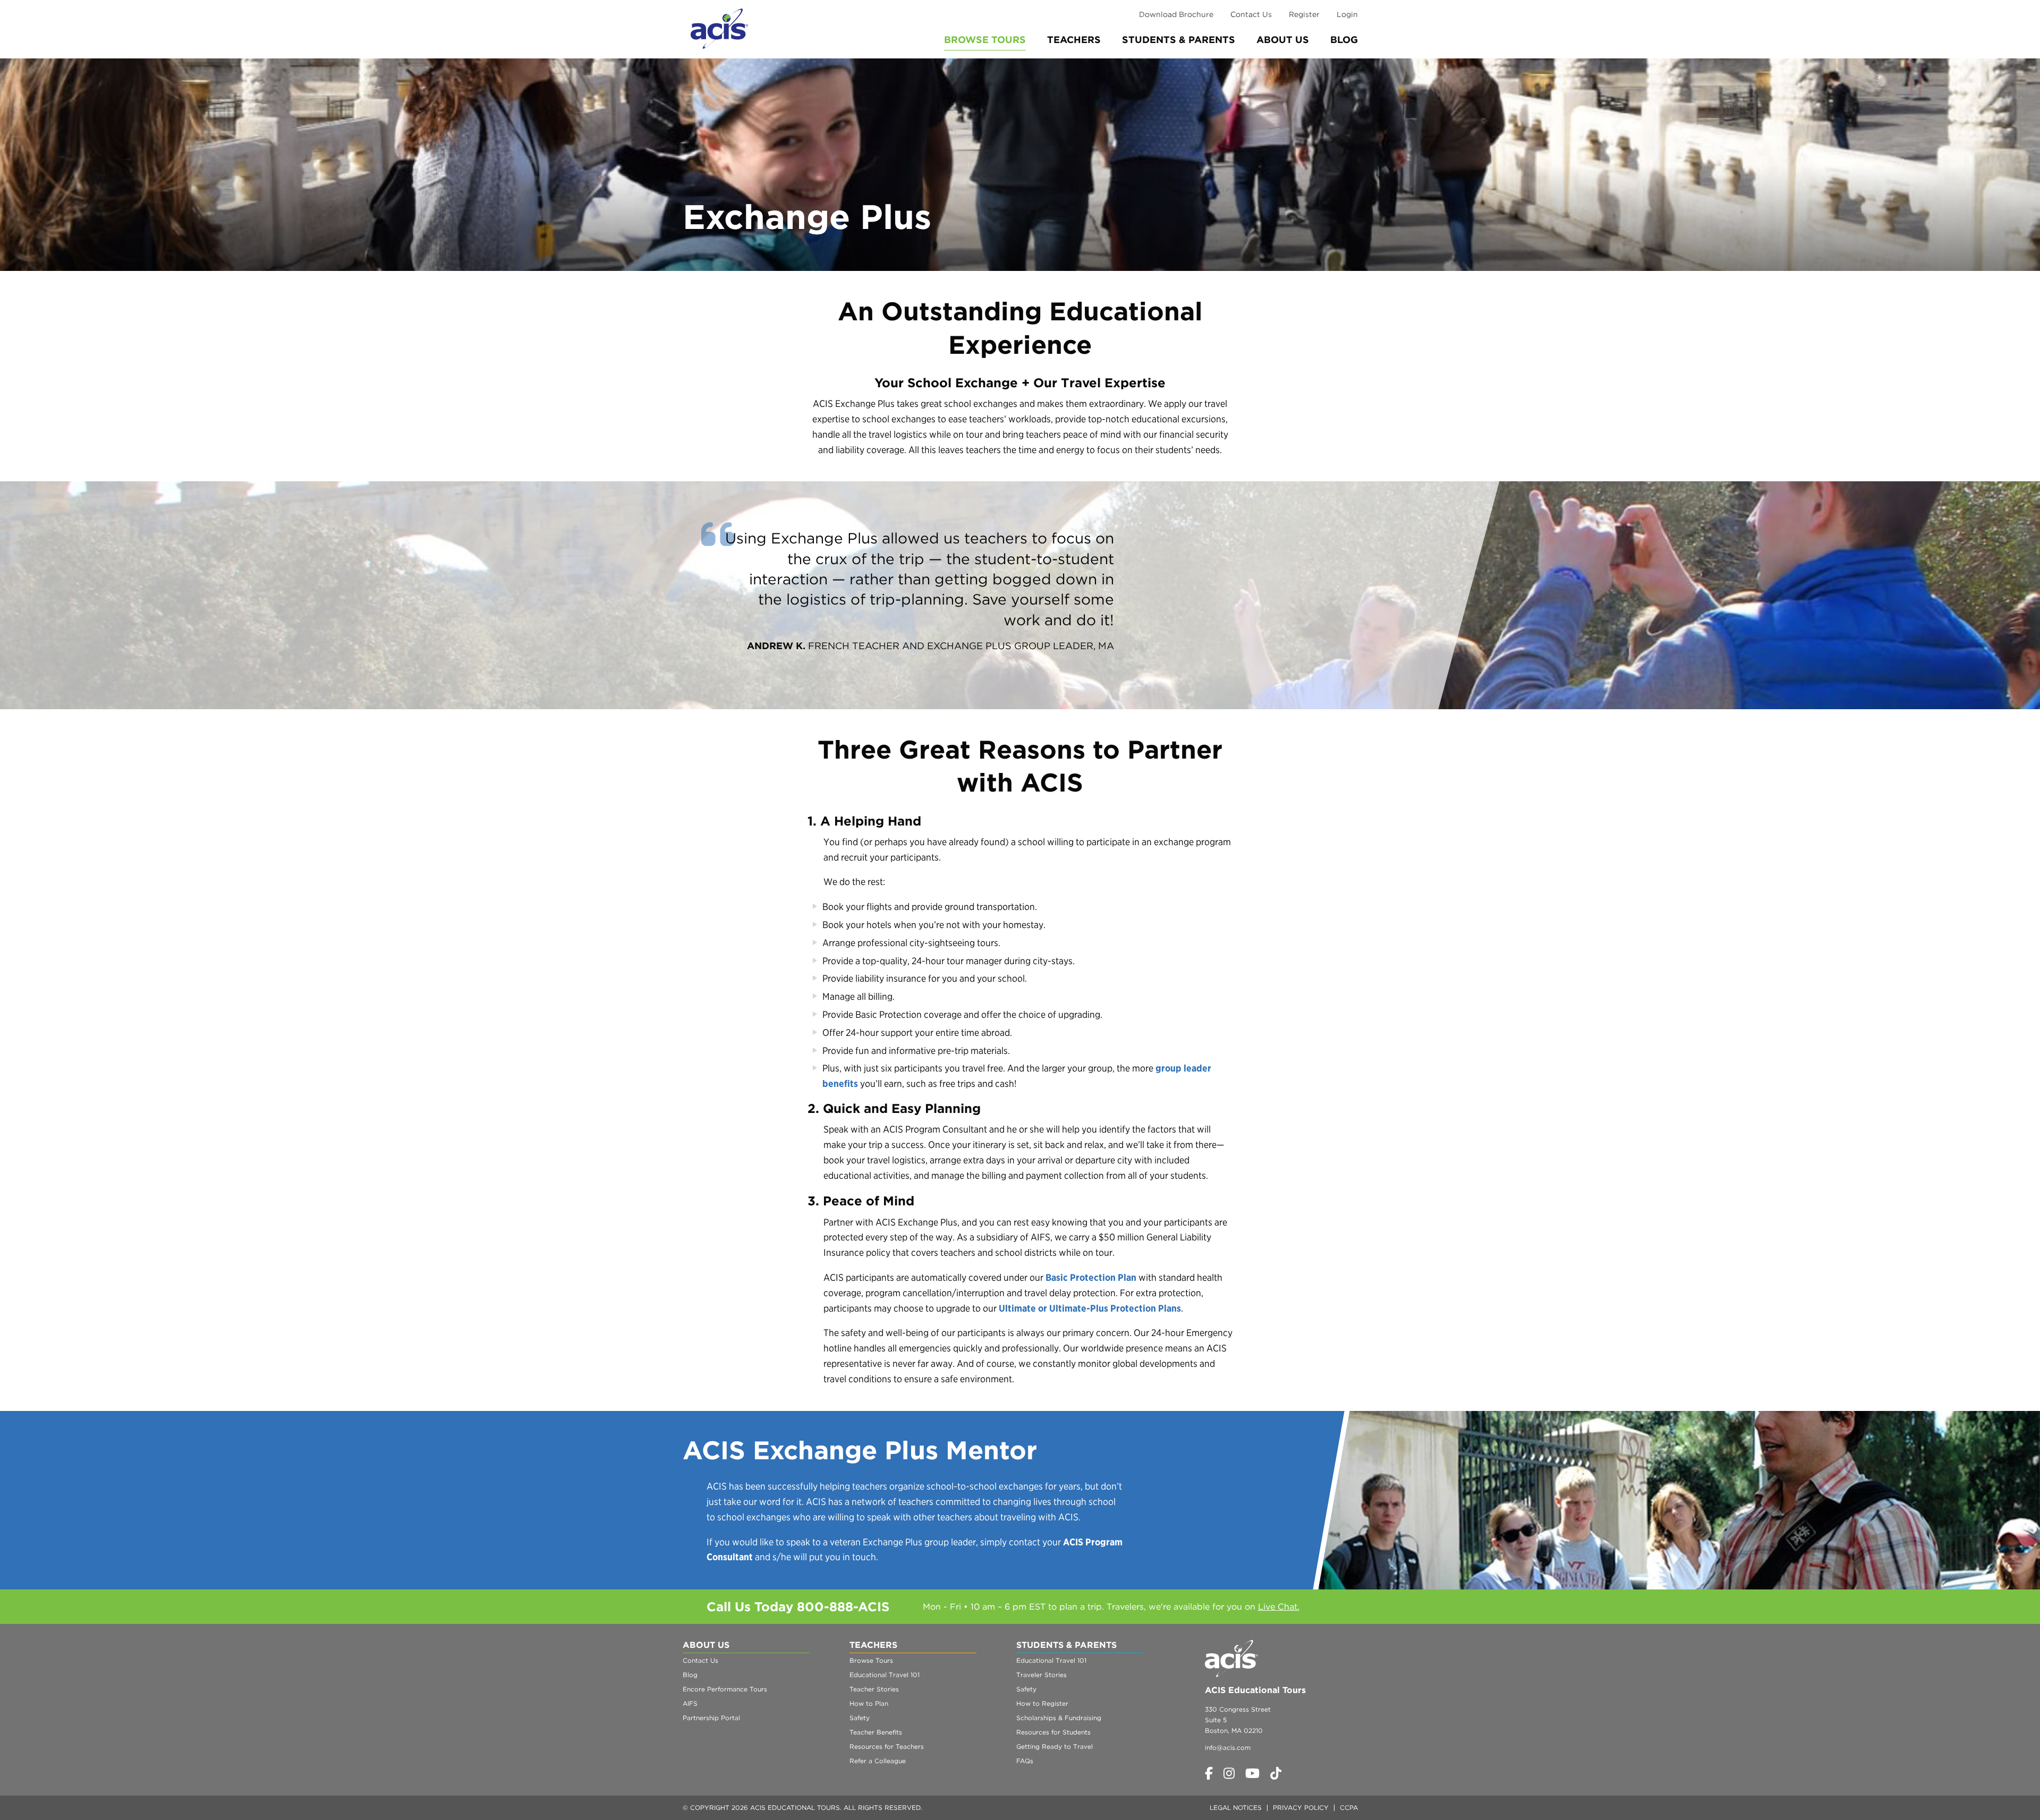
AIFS (690, 1703)
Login (1347, 14)
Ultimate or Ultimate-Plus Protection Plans (1090, 1308)
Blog (1344, 40)
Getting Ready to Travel (1055, 1746)
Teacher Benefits (876, 1732)
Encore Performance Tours (725, 1689)
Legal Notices (1236, 1808)
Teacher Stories (874, 1689)
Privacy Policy (1301, 1808)
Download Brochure (1176, 14)
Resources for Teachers (887, 1746)
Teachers (1074, 40)
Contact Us (1251, 14)
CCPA (1349, 1808)
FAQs (1025, 1761)
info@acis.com (1228, 1747)
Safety (860, 1718)
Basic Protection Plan (1091, 1277)
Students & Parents (1179, 40)
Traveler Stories (1042, 1675)
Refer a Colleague (878, 1761)
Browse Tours (985, 40)
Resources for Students (1053, 1732)
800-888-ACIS (843, 1607)
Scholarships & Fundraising (1059, 1718)
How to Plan (869, 1703)
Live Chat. (1279, 1607)
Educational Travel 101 (885, 1675)
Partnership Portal (711, 1718)
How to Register (1042, 1703)
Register (1304, 14)
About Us (1283, 40)
